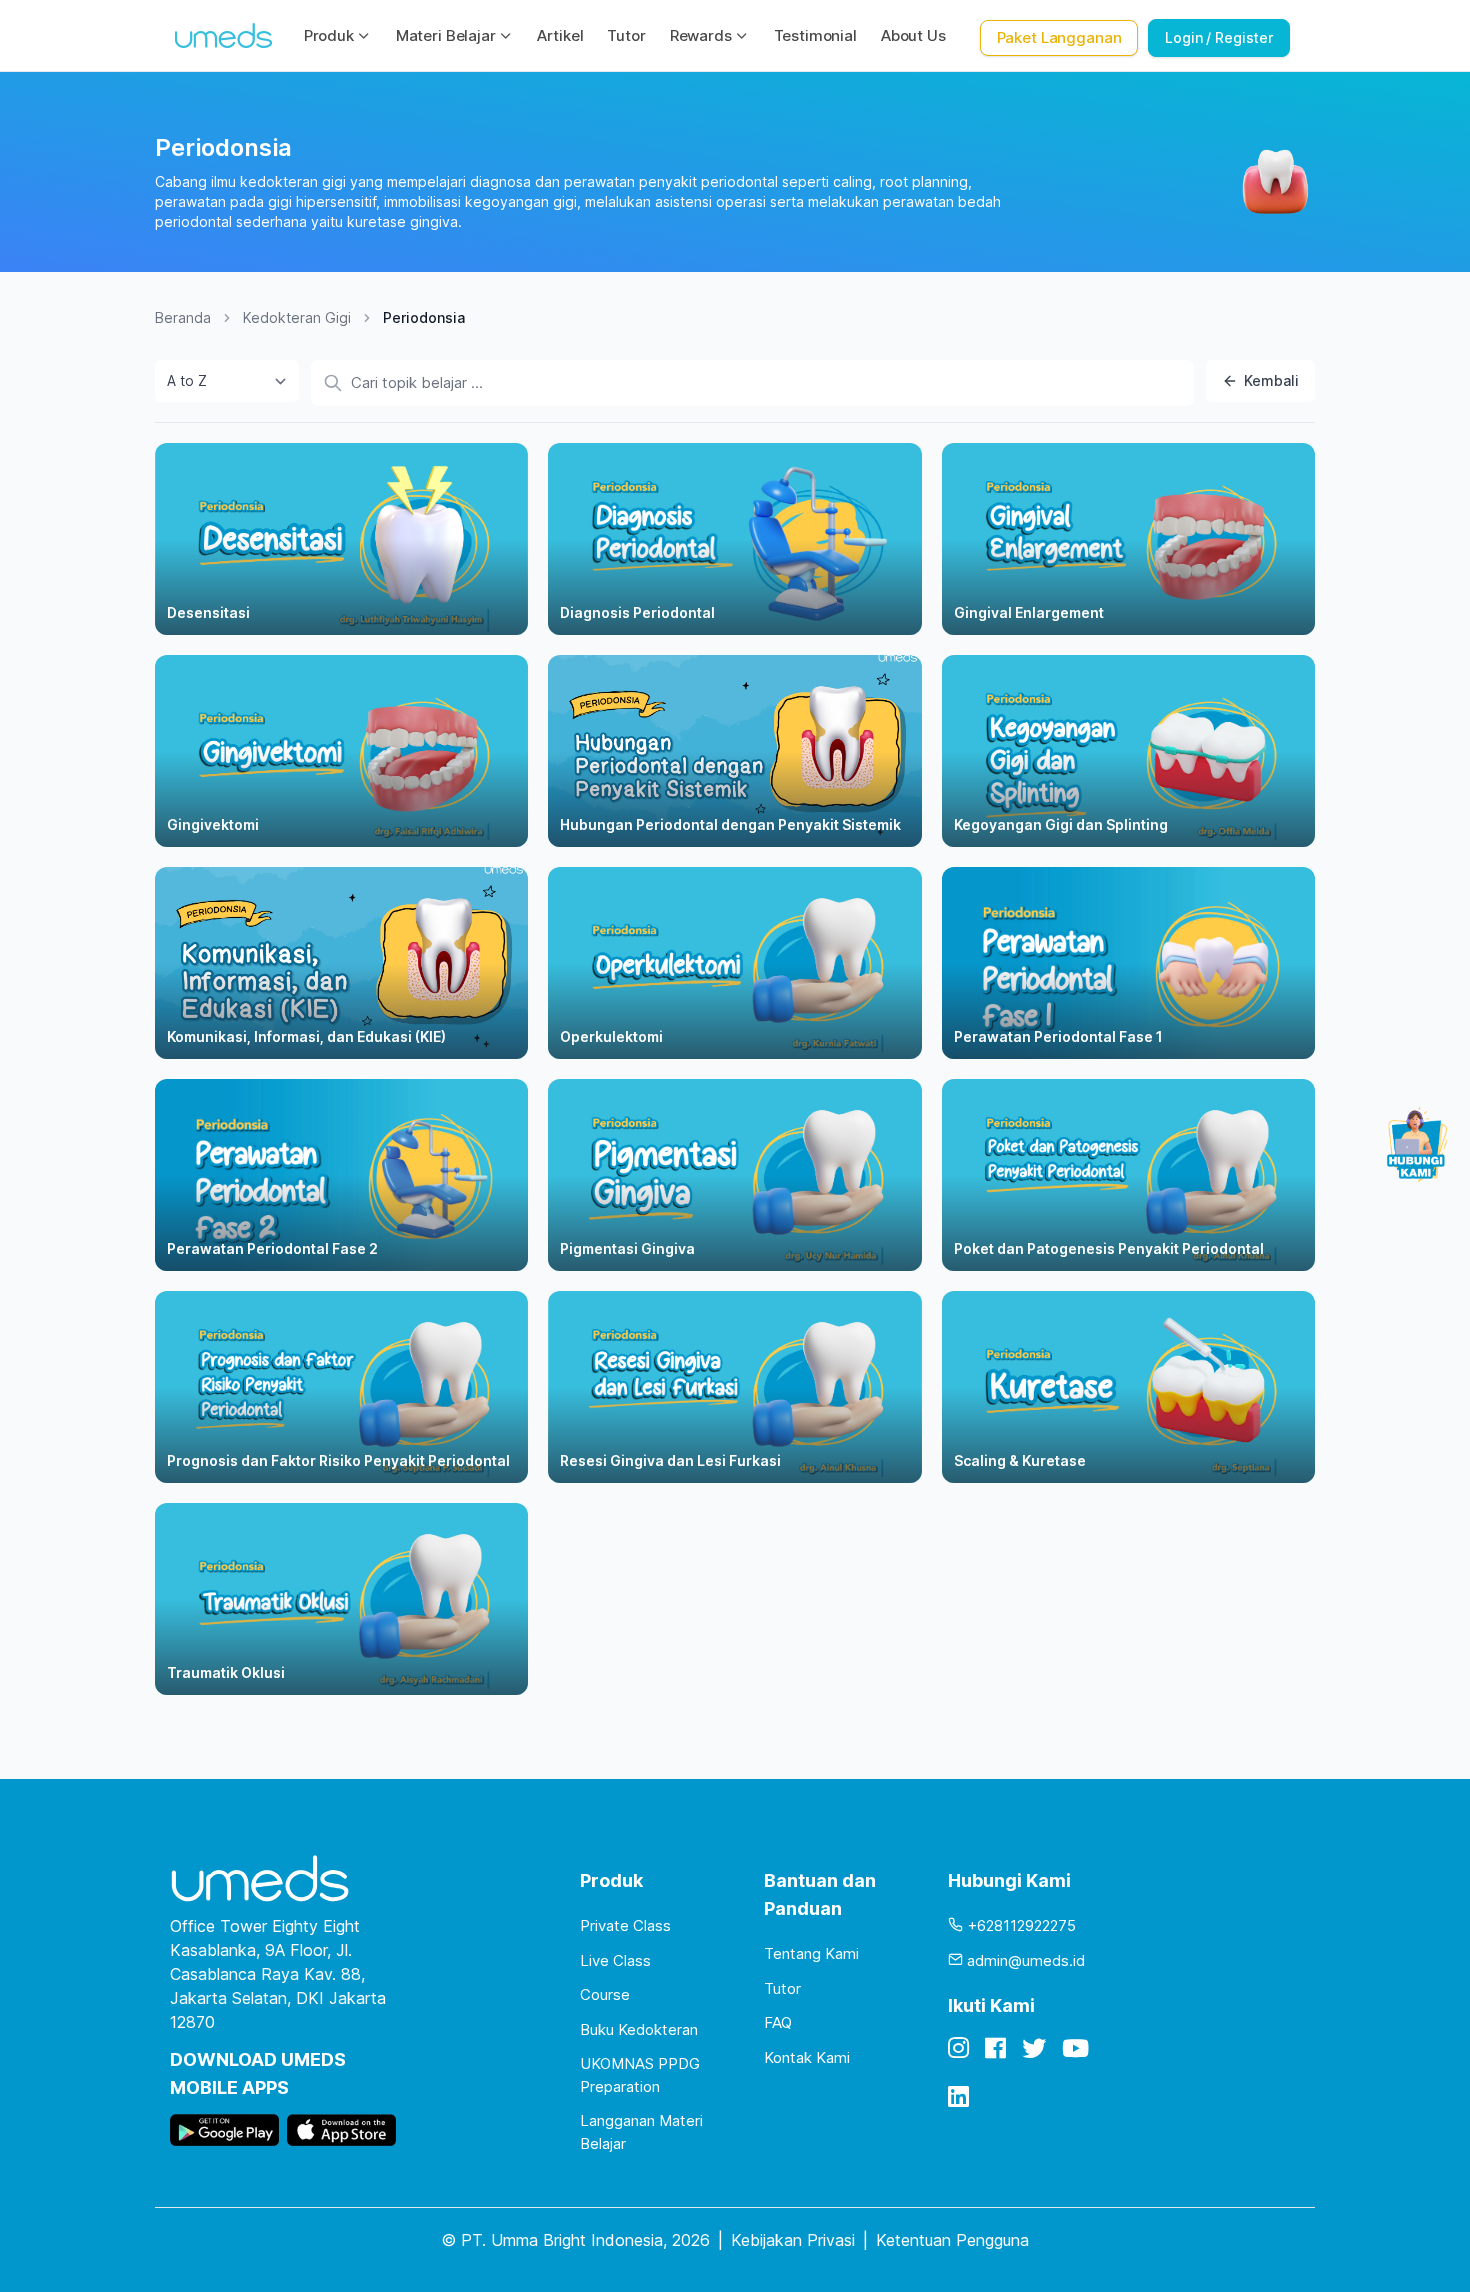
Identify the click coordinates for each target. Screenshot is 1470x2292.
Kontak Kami (807, 2057)
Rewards (701, 35)
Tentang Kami (811, 1953)
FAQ (778, 2022)
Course (605, 1994)
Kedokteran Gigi (297, 317)
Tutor (626, 35)
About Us (913, 35)
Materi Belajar (446, 35)
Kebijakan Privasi (793, 2240)
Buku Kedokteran (639, 2029)
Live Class (615, 1960)
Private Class (625, 1925)
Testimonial (815, 35)
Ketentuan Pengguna (952, 2240)
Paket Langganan (1059, 37)
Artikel (560, 35)
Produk (329, 35)
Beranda (183, 317)
